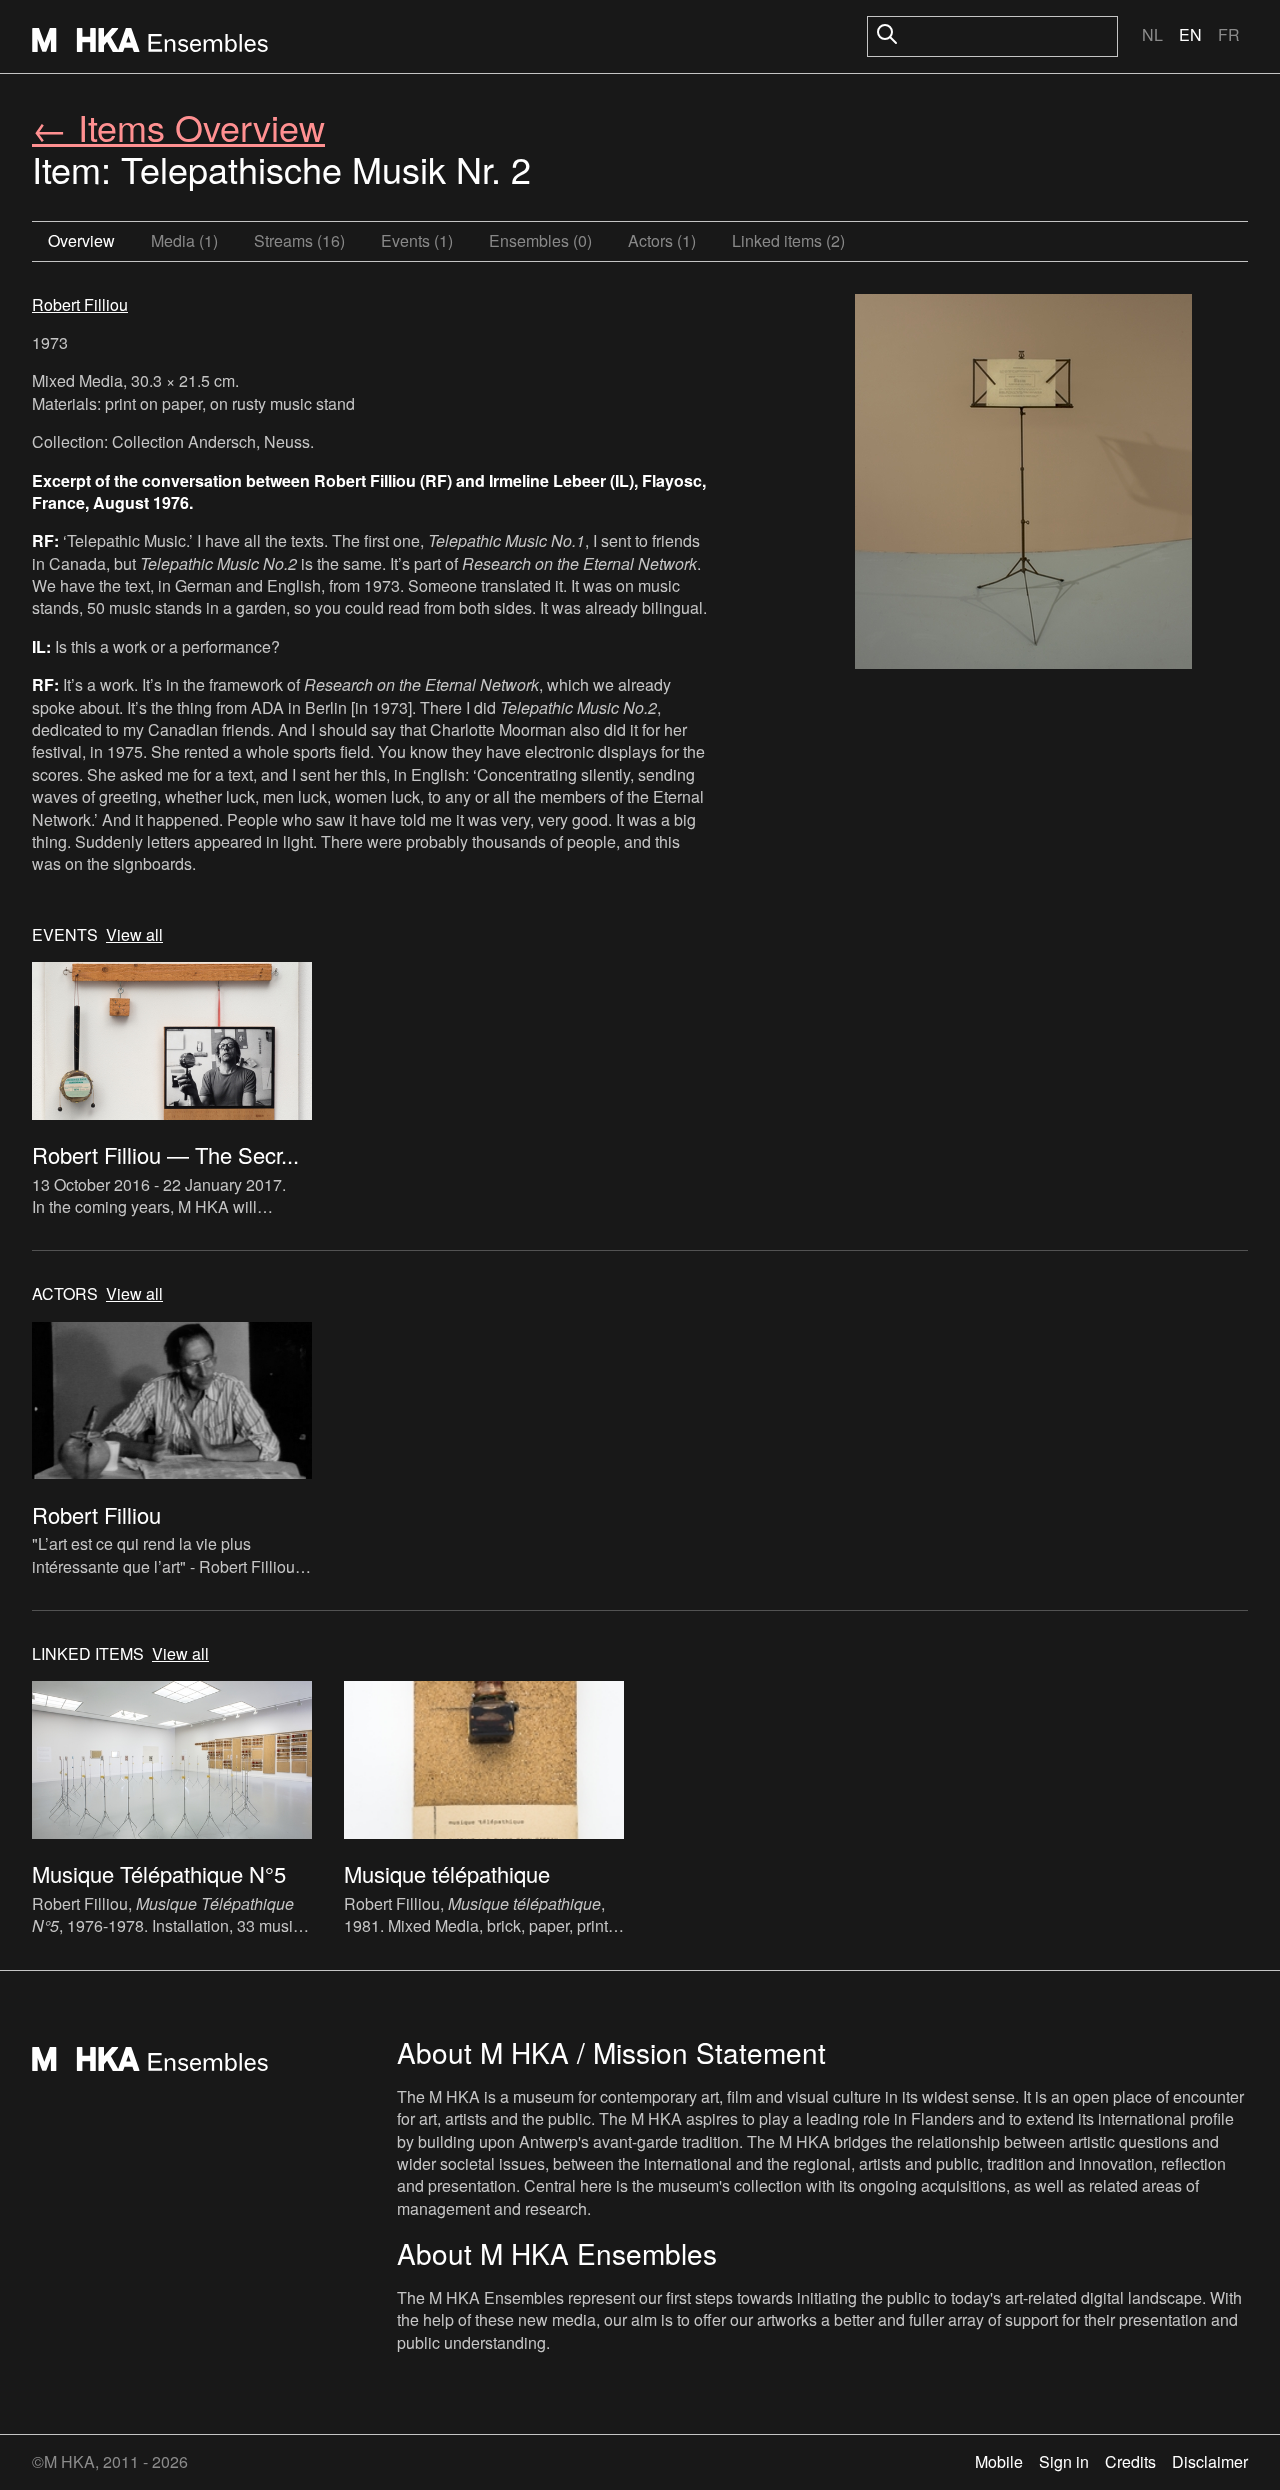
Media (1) (184, 240)
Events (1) (417, 240)
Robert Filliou (80, 304)
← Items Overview (178, 126)
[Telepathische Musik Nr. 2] (1023, 484)
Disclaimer (1210, 2461)
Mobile (999, 2461)
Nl (1152, 34)
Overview (81, 240)
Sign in (1064, 2461)
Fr (1229, 34)
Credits (1130, 2461)
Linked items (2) (788, 240)
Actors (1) (662, 240)
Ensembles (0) (540, 240)
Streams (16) (299, 240)
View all (134, 935)
